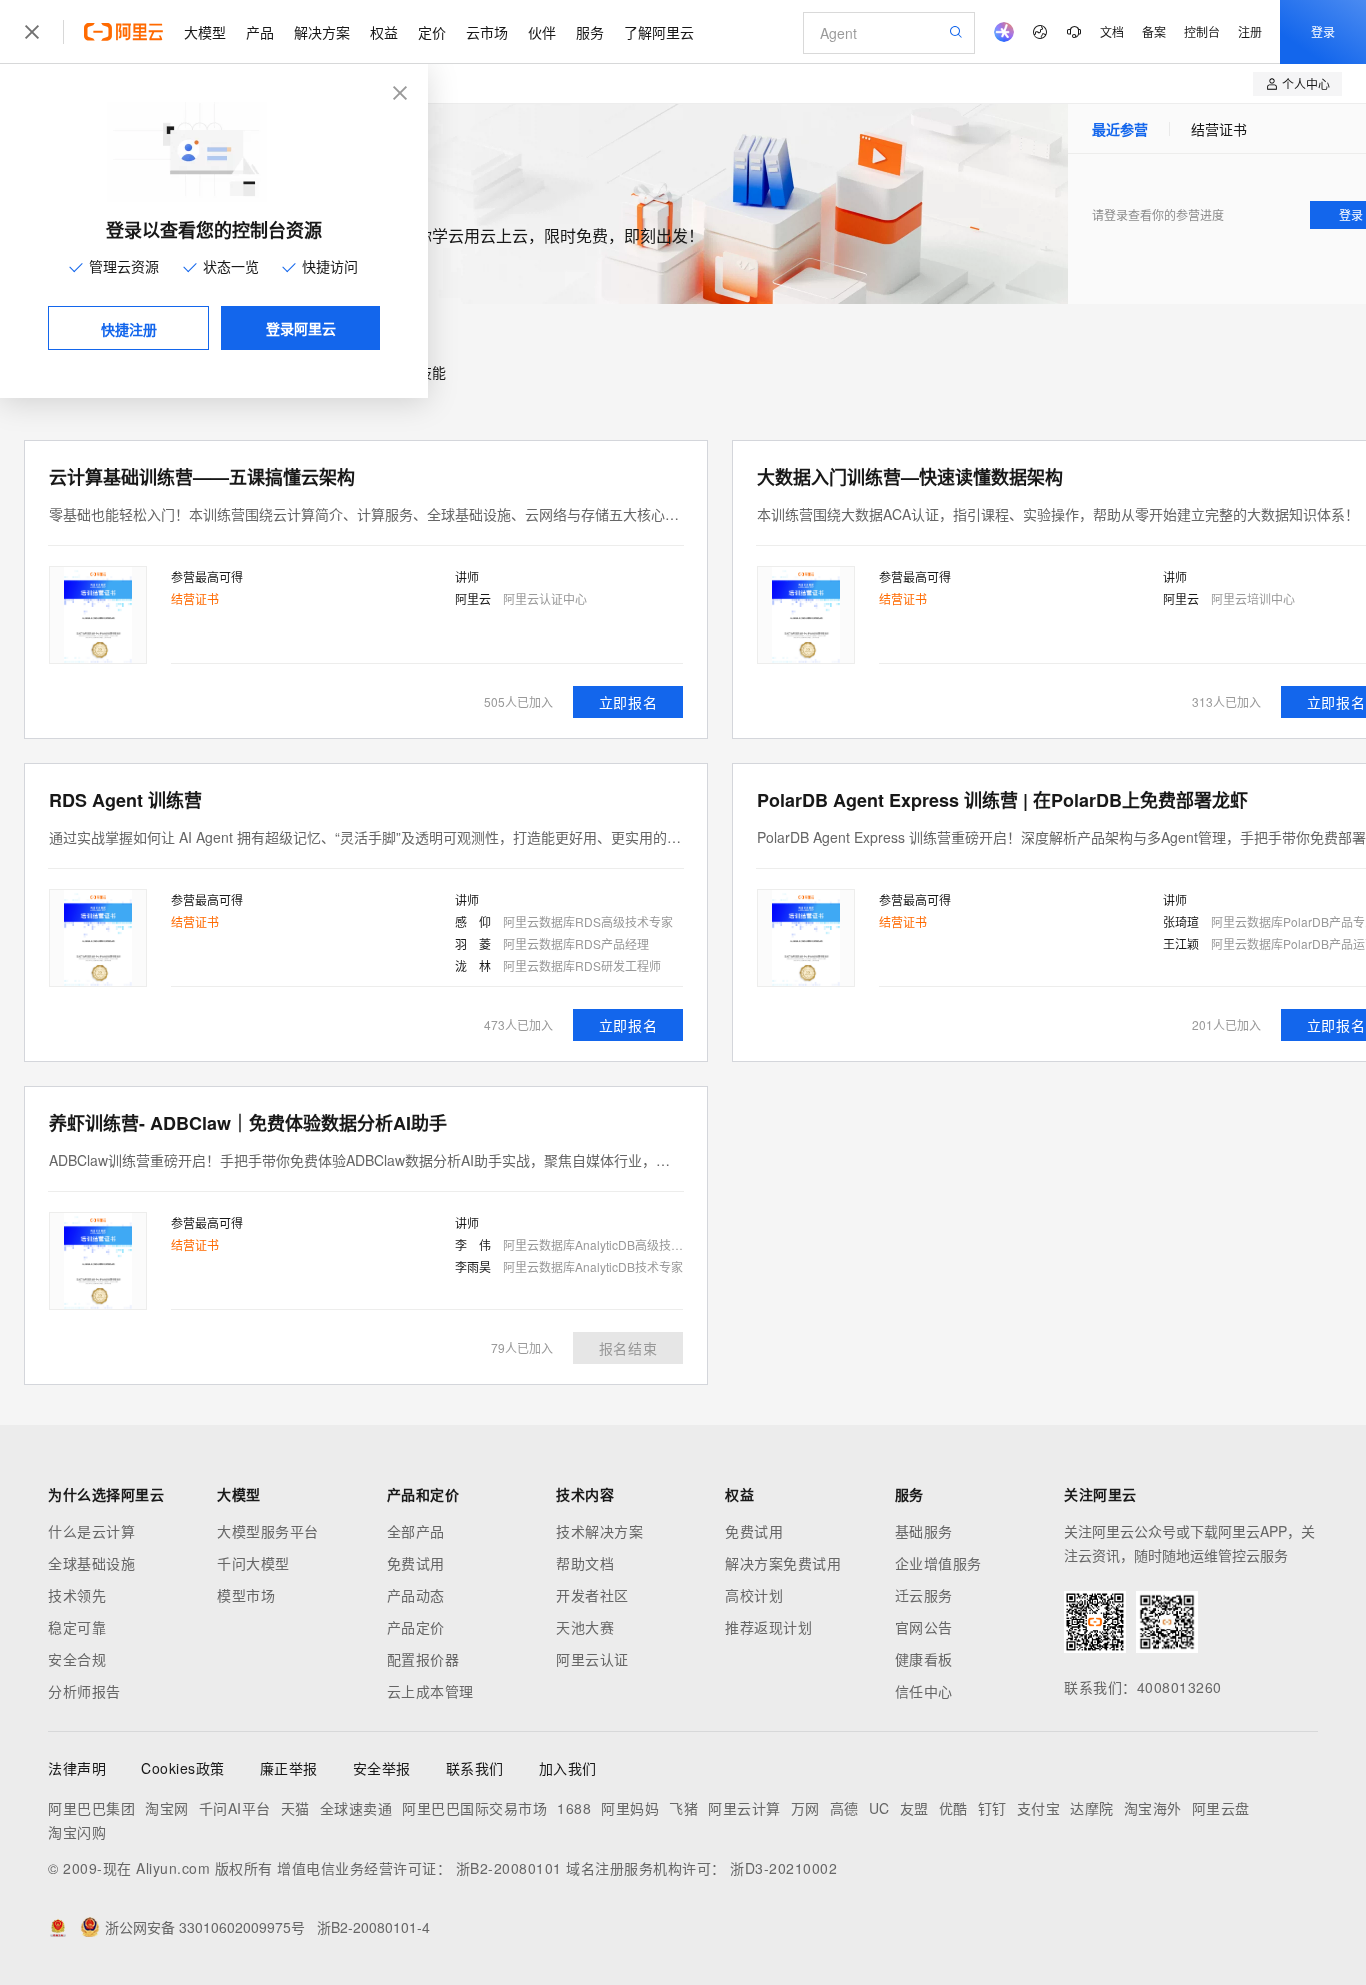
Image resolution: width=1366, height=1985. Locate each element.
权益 (384, 32)
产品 (260, 32)
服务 (590, 32)
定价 (432, 32)
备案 (1154, 31)
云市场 (487, 32)
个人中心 (1306, 83)
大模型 (205, 32)
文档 (1112, 31)
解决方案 (322, 32)
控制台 (1202, 31)
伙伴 (542, 32)
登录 (1323, 31)
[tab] (1130, 129)
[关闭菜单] (32, 32)
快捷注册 (129, 329)
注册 (1250, 31)
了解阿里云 (659, 32)
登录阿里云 (301, 328)
